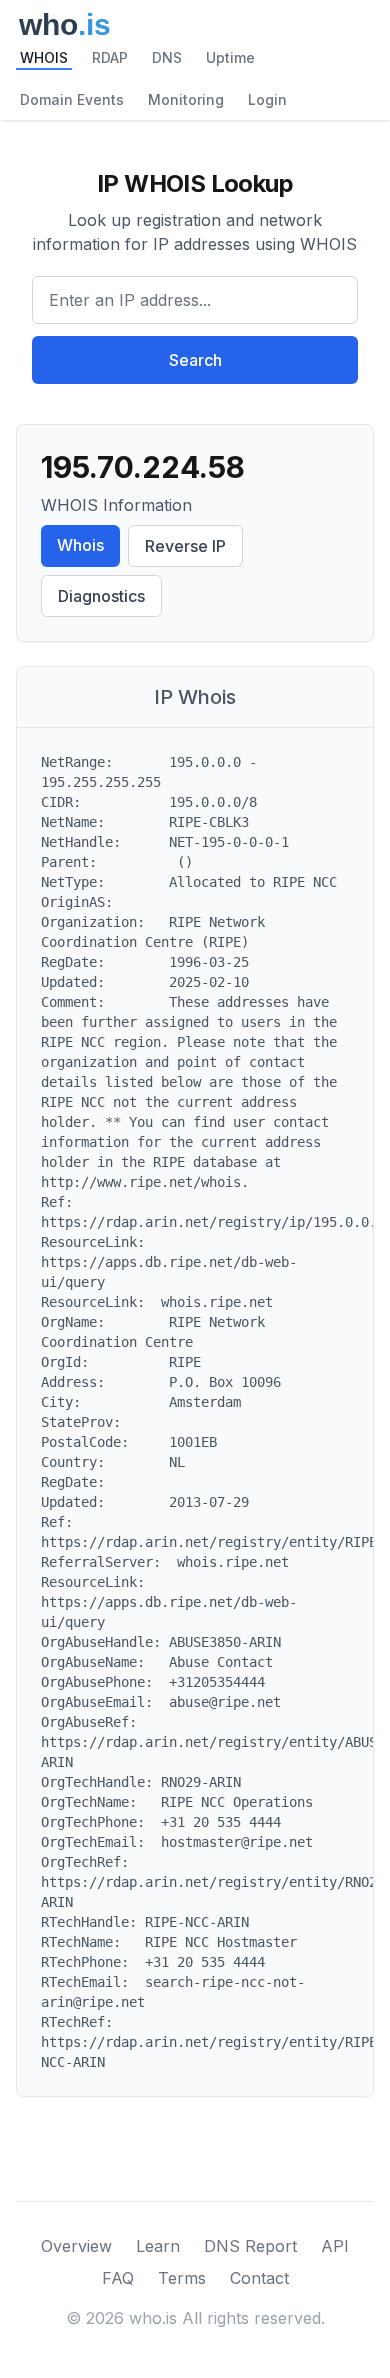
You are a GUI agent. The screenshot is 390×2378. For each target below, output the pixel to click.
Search (195, 360)
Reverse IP (185, 546)
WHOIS (44, 57)
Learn (158, 2246)
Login (267, 99)
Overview (76, 2246)
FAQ (118, 2278)
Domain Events (72, 99)
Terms (182, 2278)
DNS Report (250, 2246)
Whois (80, 545)
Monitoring (186, 99)
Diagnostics (101, 596)
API (335, 2246)
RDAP (110, 57)
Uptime (230, 57)
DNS (167, 57)
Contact (259, 2278)
